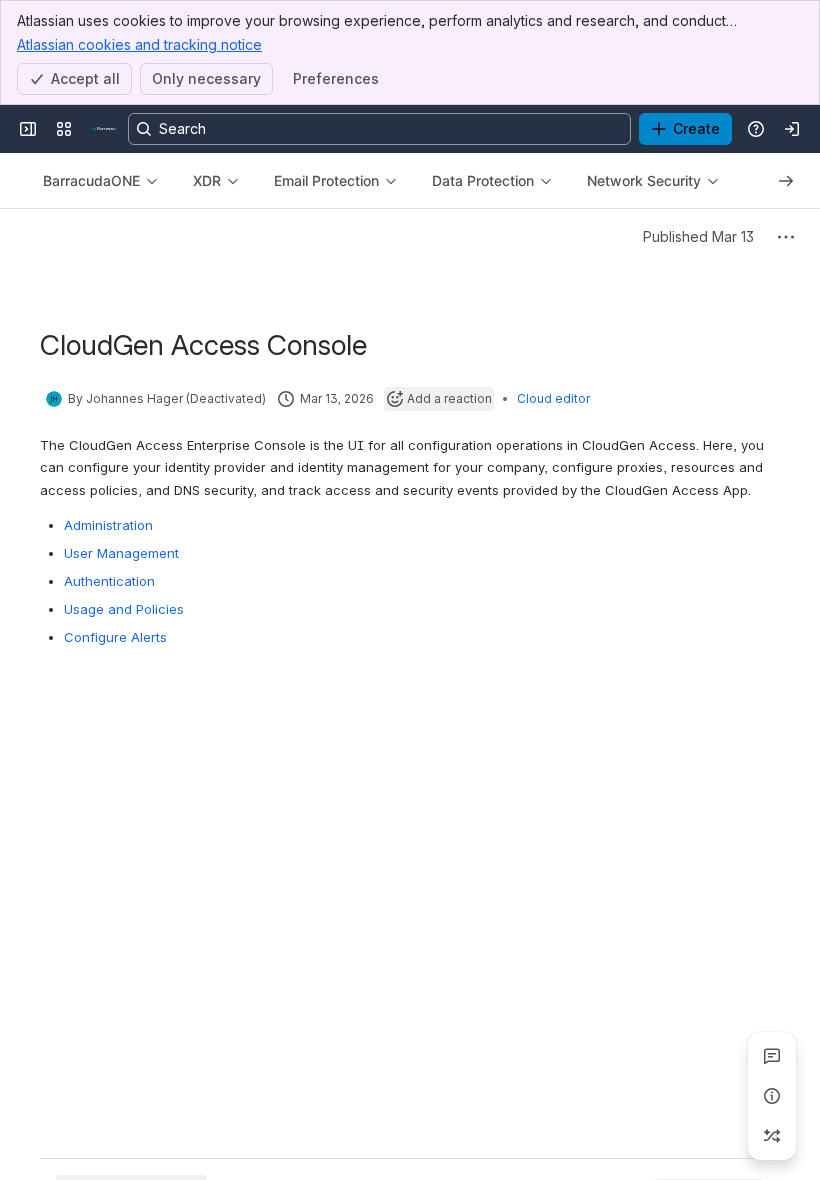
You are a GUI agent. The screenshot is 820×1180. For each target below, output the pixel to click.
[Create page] (772, 1136)
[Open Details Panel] (772, 1096)
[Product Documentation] (104, 129)
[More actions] (786, 237)
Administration (108, 525)
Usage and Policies (124, 609)
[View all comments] (772, 1056)
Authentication (109, 581)
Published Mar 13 (698, 236)
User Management (121, 553)
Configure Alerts (115, 637)
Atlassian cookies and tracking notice (139, 44)
